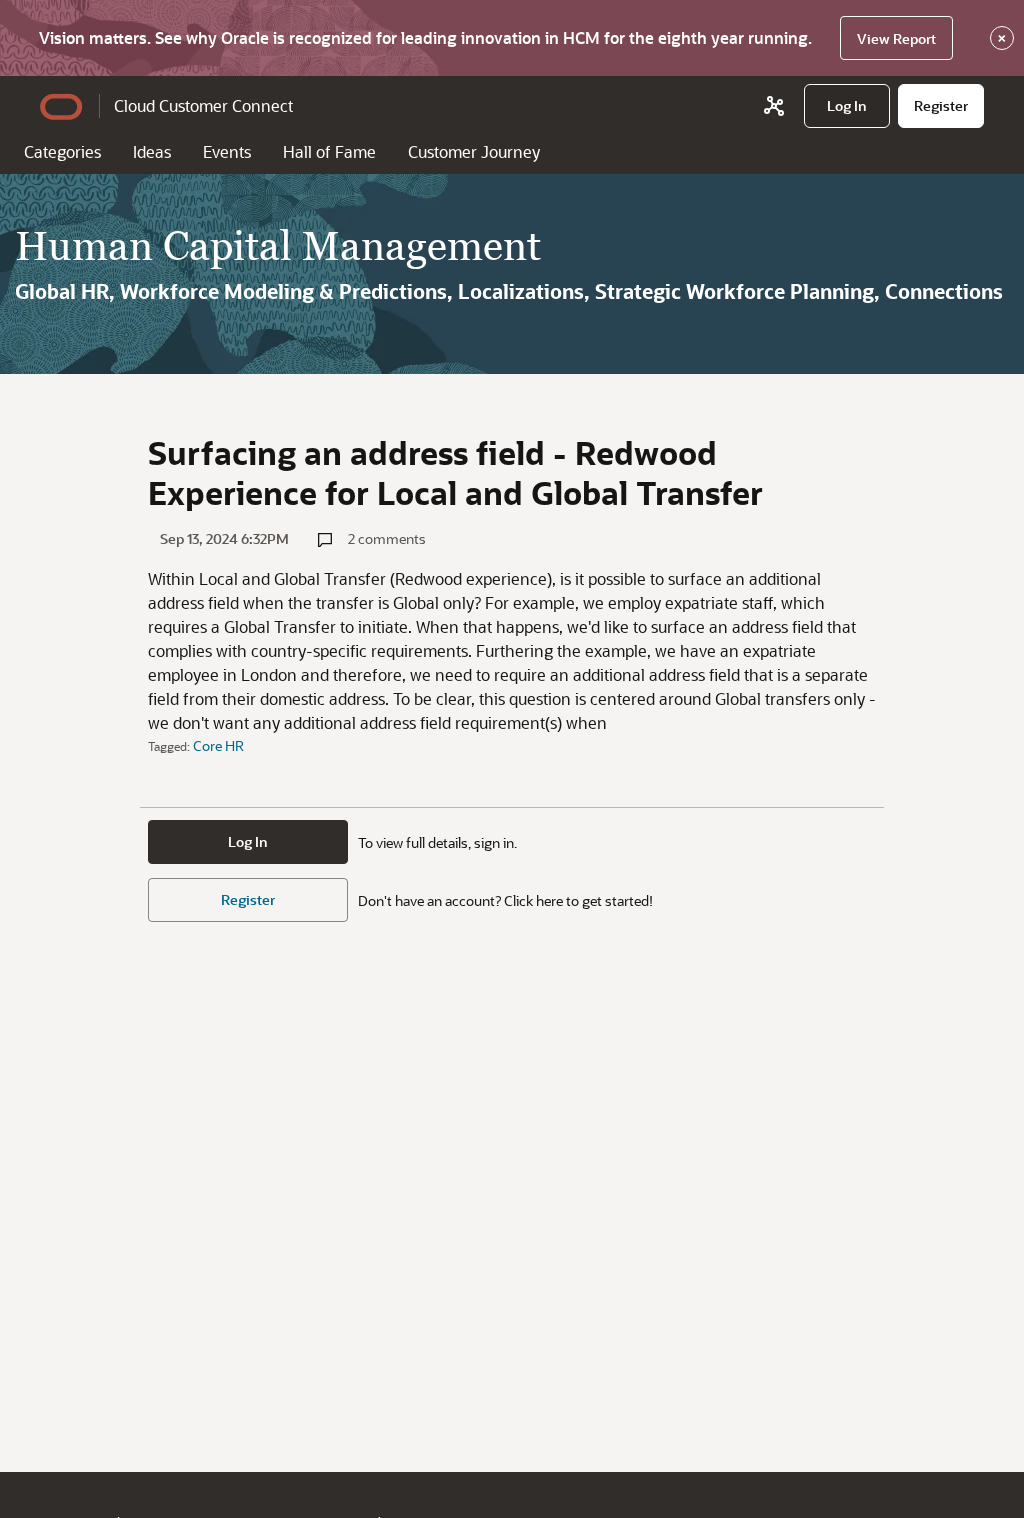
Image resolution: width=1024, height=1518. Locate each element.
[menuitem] (847, 106)
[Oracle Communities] (774, 106)
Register (248, 899)
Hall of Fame (329, 151)
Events (227, 151)
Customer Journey (474, 151)
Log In (248, 841)
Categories (62, 151)
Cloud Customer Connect (203, 105)
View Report (896, 38)
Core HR (218, 745)
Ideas (152, 151)
